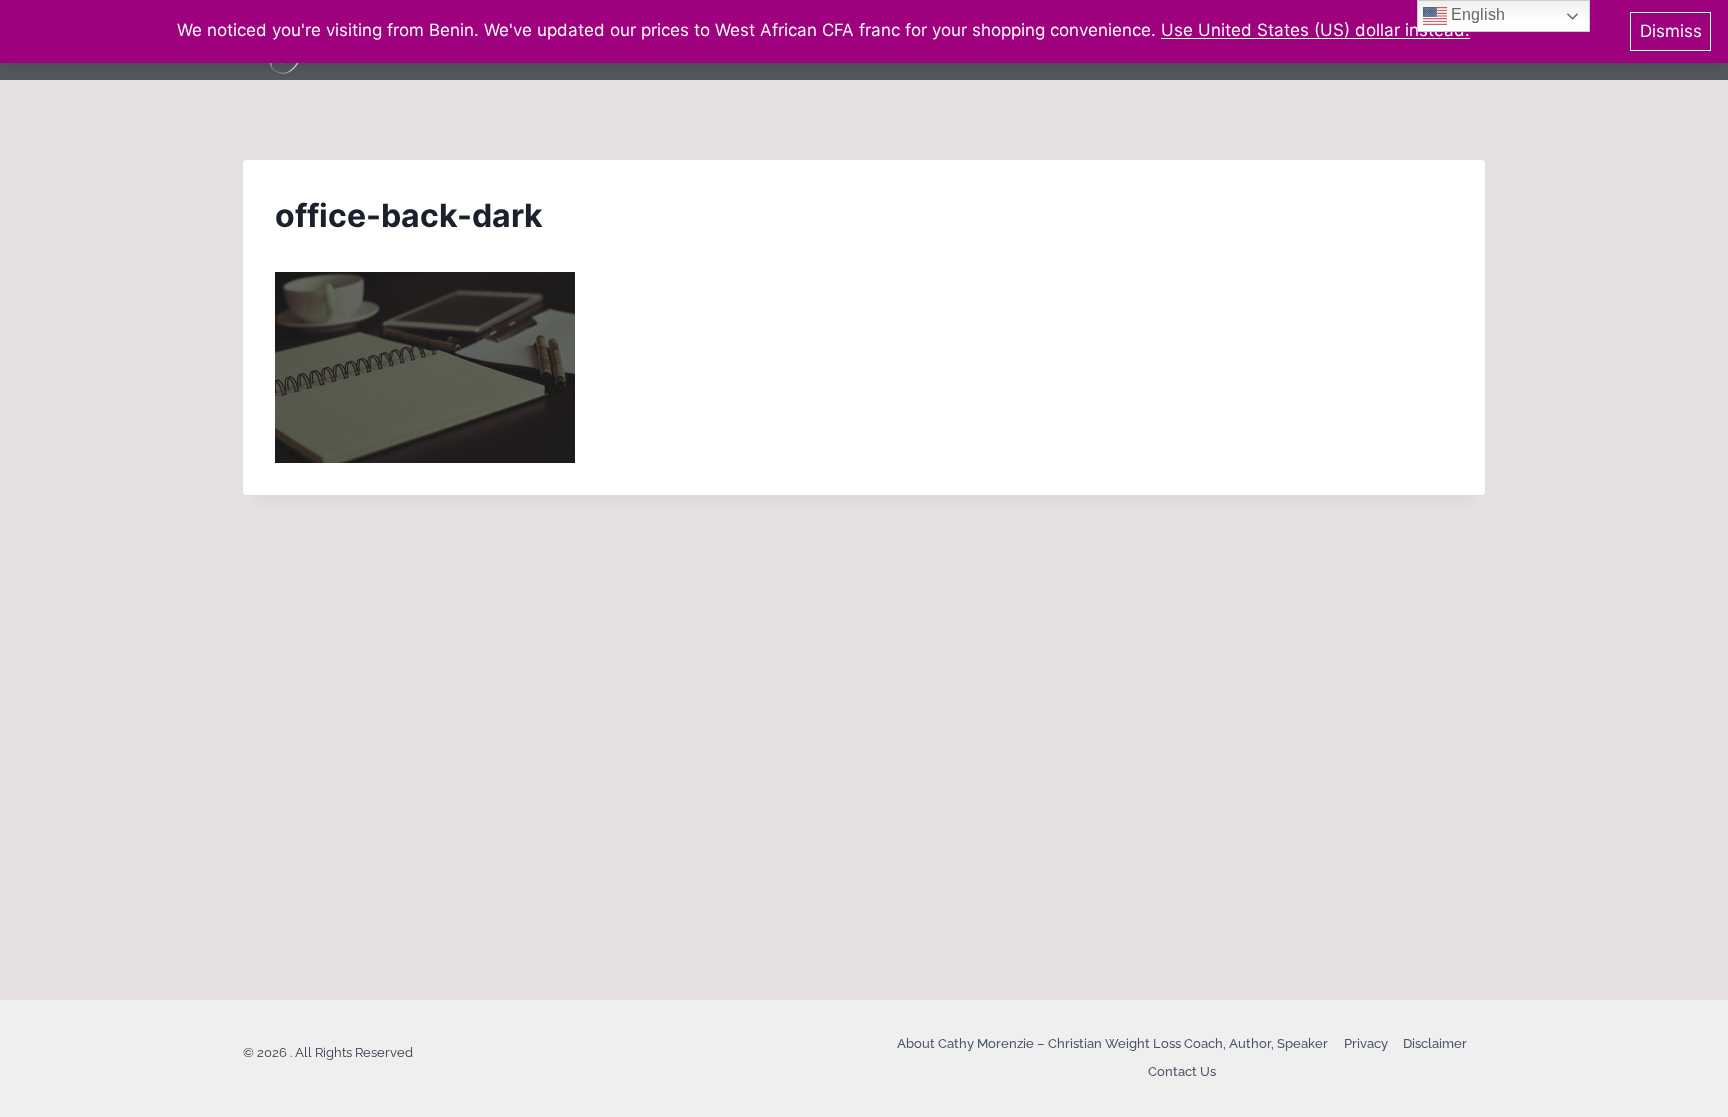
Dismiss (1671, 31)
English (1476, 14)
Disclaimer (1435, 1043)
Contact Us (1182, 1071)
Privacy (1366, 1043)
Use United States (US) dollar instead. (1315, 30)
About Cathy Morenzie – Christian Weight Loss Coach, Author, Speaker (1112, 1043)
